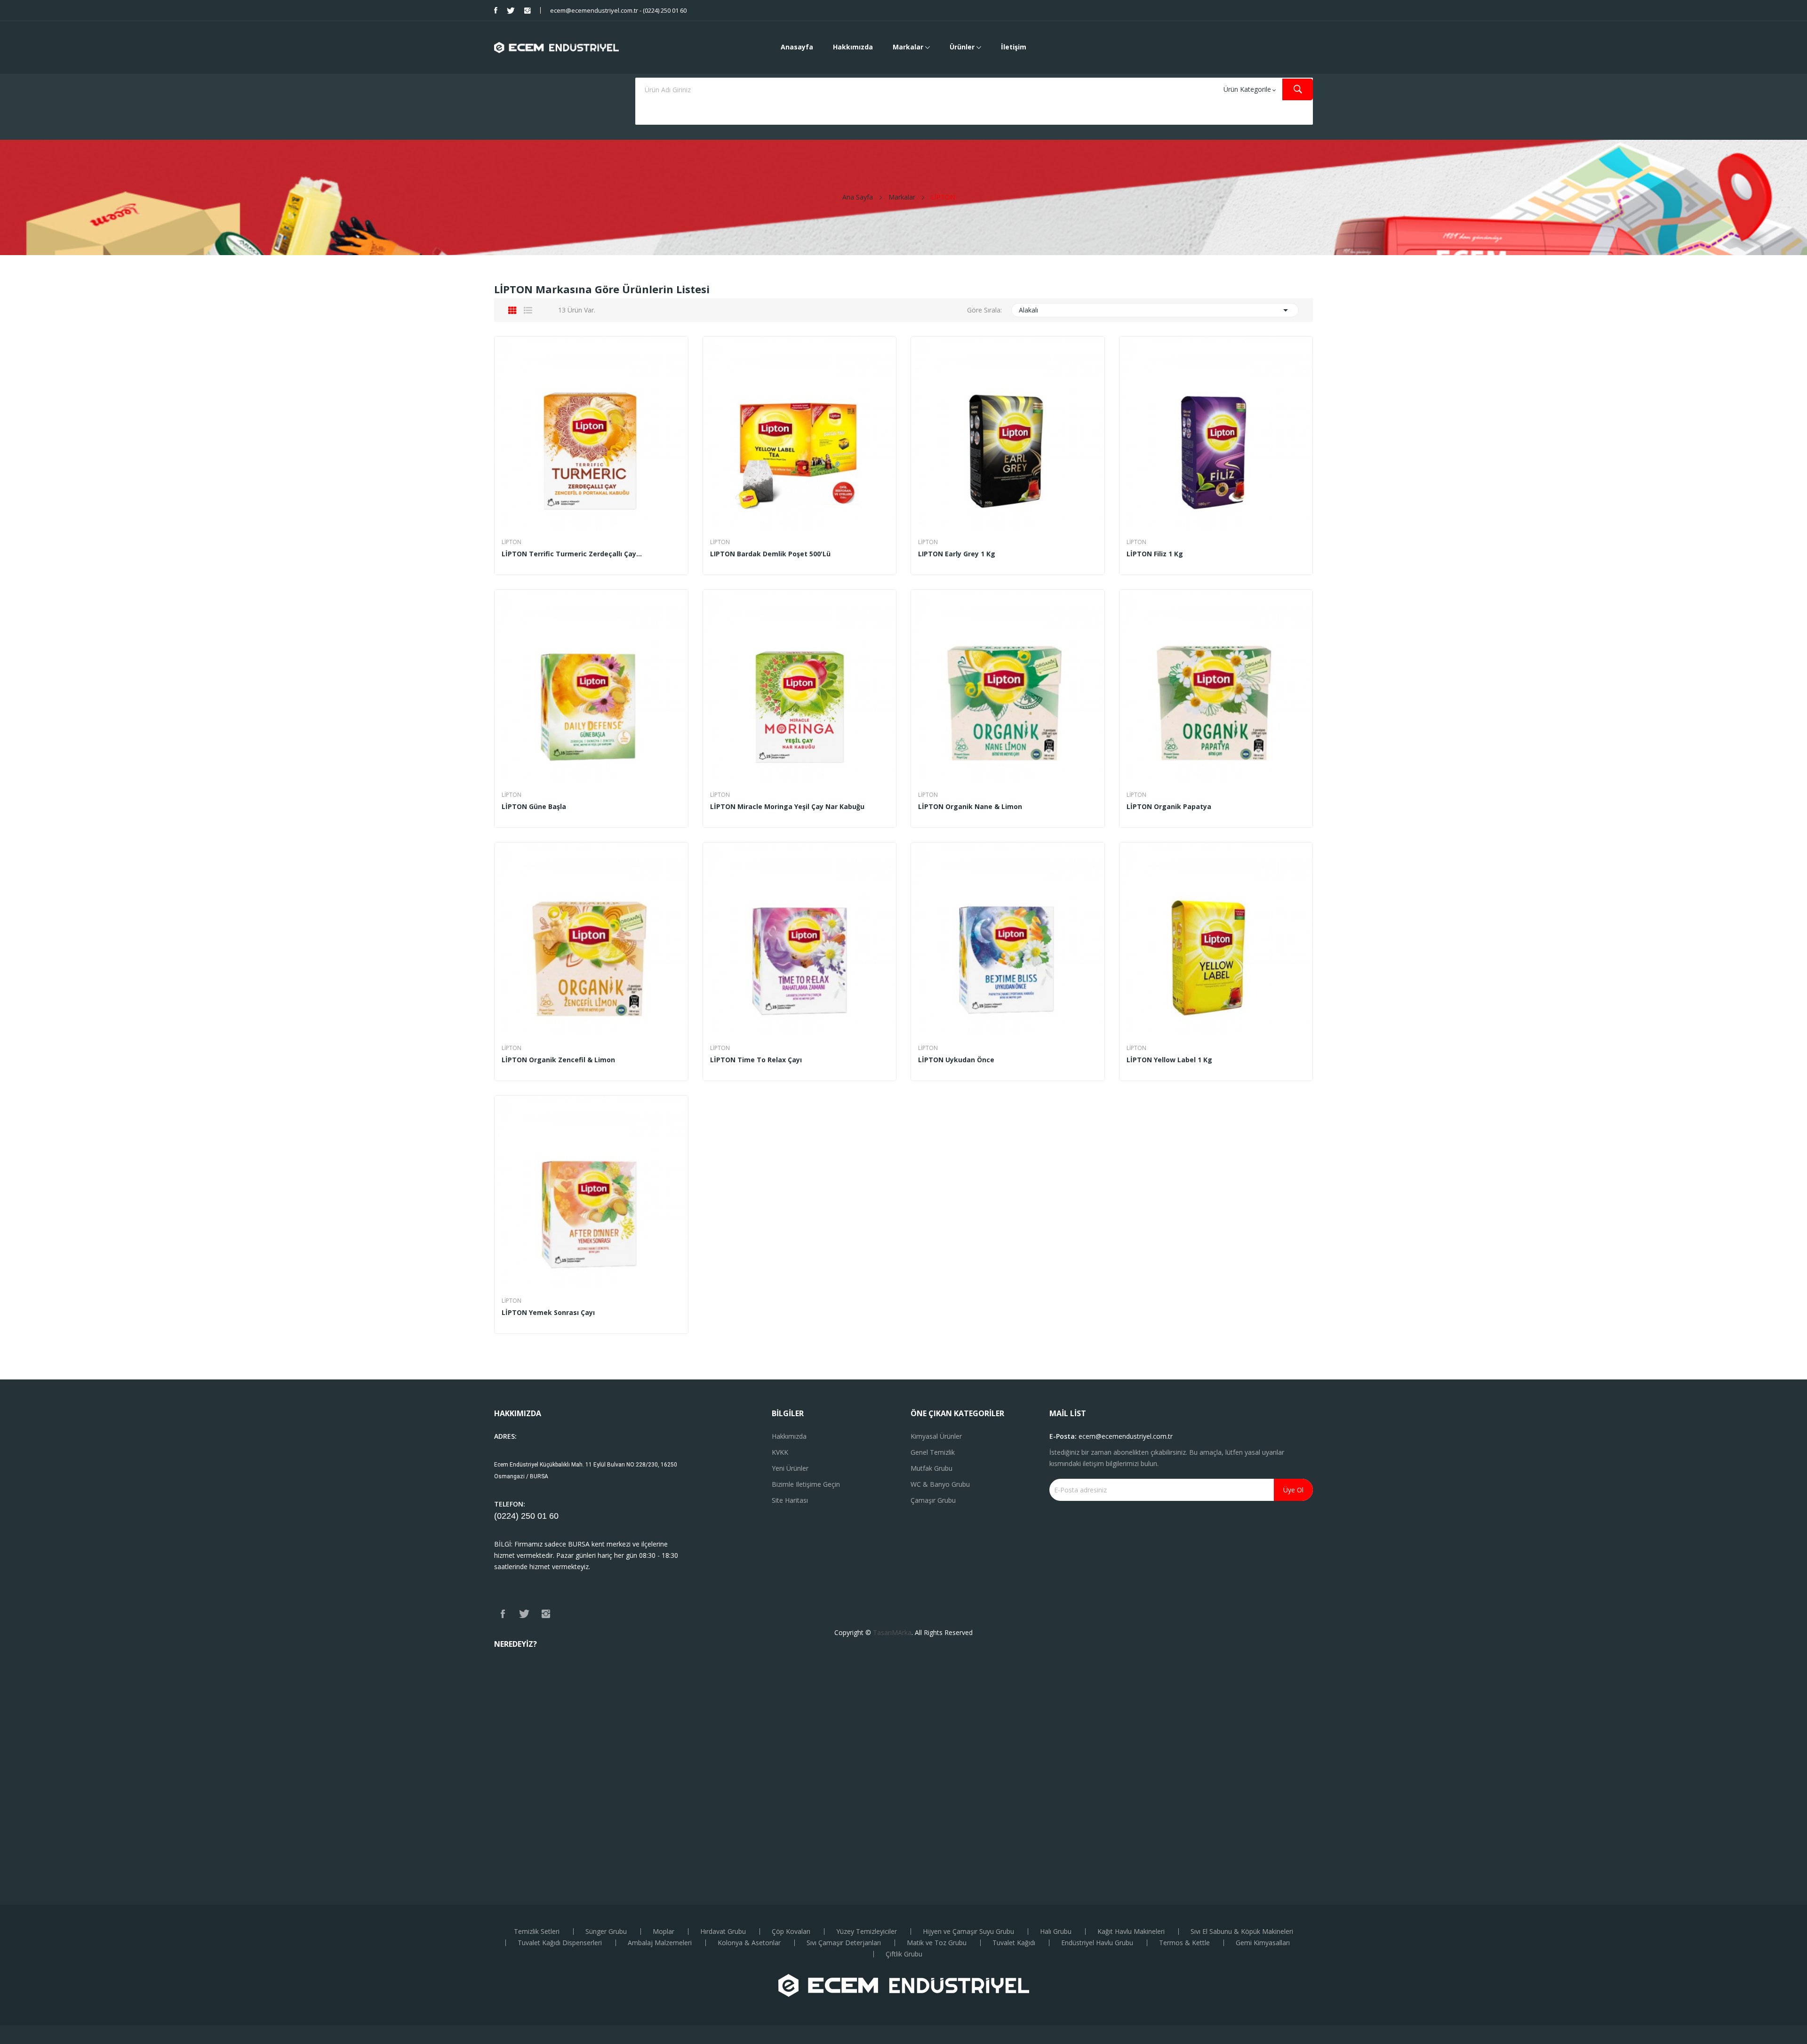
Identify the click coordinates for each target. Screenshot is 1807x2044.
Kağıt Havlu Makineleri (1131, 1932)
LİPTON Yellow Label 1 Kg (1169, 1060)
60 (554, 1516)
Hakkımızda (789, 1436)
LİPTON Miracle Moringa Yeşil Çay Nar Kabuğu (787, 807)
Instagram (528, 10)
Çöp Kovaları (791, 1932)
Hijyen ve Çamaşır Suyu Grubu (968, 1932)
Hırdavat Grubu (723, 1932)
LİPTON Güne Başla (534, 807)
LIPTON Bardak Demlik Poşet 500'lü (770, 554)
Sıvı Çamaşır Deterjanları (844, 1943)
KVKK (780, 1452)
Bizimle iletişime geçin (806, 1484)
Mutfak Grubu (931, 1468)
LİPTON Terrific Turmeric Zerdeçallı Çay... (572, 554)
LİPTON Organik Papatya (1169, 807)
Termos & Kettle (1184, 1943)
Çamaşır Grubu (933, 1500)
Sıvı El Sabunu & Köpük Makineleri (1242, 1932)
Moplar (664, 1932)
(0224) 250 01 (522, 1516)
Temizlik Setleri (537, 1932)
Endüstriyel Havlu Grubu (1097, 1943)
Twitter (511, 10)
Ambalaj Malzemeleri (660, 1943)
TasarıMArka (892, 1632)
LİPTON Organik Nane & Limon (970, 807)
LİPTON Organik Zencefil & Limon (558, 1060)
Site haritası (790, 1500)
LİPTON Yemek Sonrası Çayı (548, 1313)
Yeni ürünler (790, 1468)
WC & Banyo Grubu (940, 1484)
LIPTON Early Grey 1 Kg (957, 554)
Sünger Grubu (606, 1932)
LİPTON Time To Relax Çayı (756, 1060)
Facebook (496, 10)
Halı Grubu (1056, 1932)
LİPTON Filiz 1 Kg (1155, 554)
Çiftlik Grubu (904, 1954)
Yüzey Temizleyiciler (867, 1932)
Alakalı (1155, 310)
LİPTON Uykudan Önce (956, 1060)
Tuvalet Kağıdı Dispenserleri (560, 1943)
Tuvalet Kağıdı (1014, 1943)
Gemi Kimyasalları (1263, 1943)
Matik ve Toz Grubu (937, 1943)
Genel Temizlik (933, 1452)
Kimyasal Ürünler (936, 1436)
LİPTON (512, 542)
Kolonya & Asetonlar (749, 1943)
